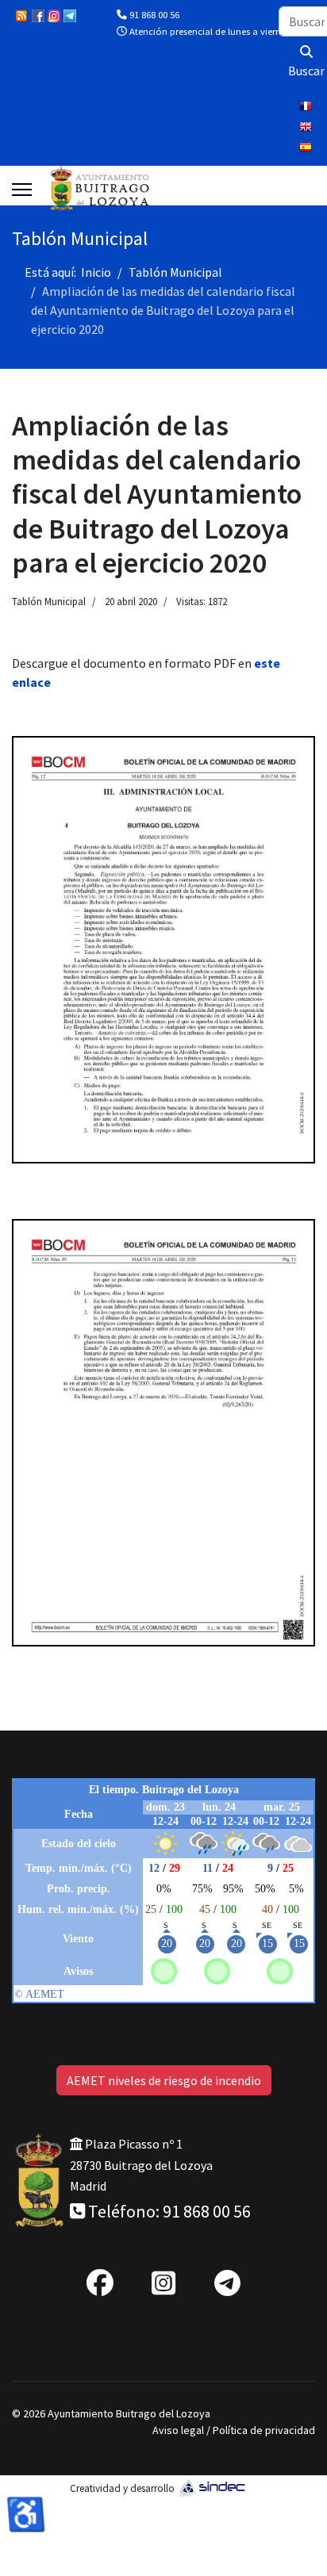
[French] (307, 108)
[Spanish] (307, 149)
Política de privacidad (264, 2430)
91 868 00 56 (154, 15)
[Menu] (22, 190)
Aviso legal (178, 2430)
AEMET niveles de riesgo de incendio (164, 2080)
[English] (307, 128)
